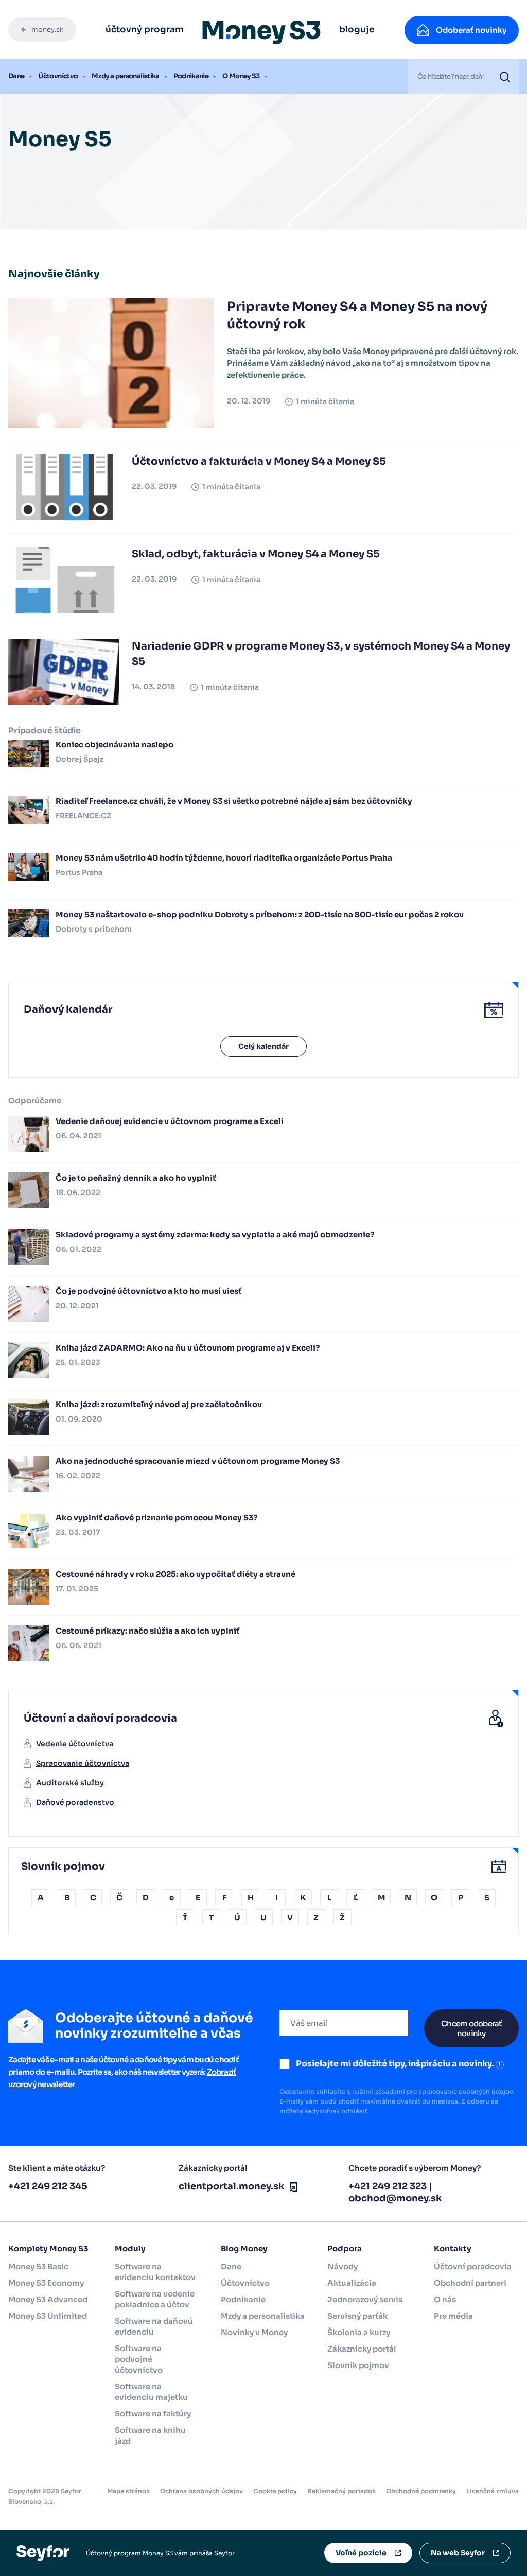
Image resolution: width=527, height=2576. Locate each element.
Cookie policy (275, 2491)
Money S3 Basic (38, 2266)
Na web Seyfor (458, 2553)
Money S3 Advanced (48, 2299)
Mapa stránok (128, 2491)
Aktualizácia (352, 2283)
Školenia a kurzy (359, 2332)
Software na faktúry (153, 2414)
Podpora (345, 2248)
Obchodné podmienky (421, 2491)
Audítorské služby (70, 1783)
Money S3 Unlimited (48, 2316)
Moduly (130, 2248)
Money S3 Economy (46, 2283)
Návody (342, 2266)
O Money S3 (241, 76)
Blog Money (244, 2248)
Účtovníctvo (58, 76)
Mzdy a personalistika (125, 76)
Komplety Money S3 (48, 2248)
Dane (16, 76)
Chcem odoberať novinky (471, 2028)
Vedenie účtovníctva (75, 1744)
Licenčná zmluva (493, 2491)
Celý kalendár (263, 1046)
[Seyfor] (43, 2552)
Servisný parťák (357, 2316)
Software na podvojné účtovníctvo (139, 2359)
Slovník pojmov (358, 2365)
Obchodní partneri (470, 2283)
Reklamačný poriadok (341, 2491)
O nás (445, 2299)
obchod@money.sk (395, 2198)
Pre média (453, 2316)
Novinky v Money (254, 2332)
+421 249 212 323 (388, 2186)
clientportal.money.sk (232, 2186)
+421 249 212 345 (48, 2186)
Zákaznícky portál (362, 2349)
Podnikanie (191, 76)
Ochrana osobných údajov (201, 2491)
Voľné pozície (361, 2553)
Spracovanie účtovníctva (83, 1763)
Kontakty (453, 2248)
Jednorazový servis (365, 2299)
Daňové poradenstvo (75, 1802)
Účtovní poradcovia (473, 2266)
